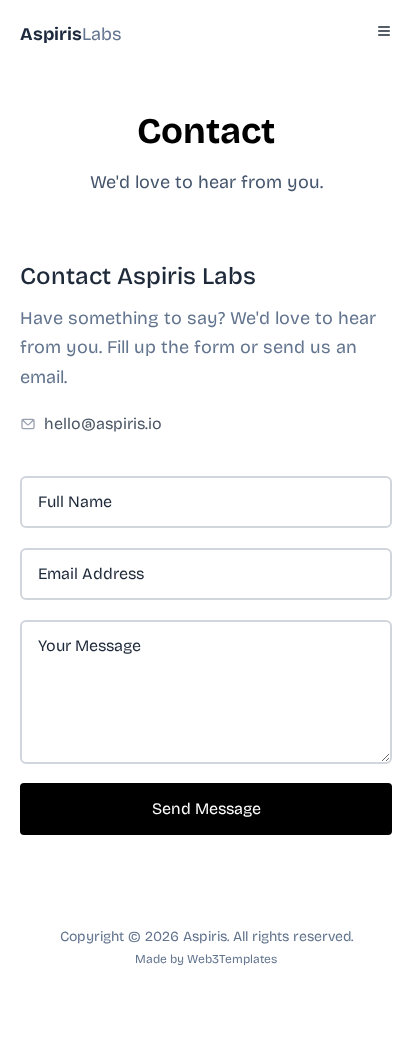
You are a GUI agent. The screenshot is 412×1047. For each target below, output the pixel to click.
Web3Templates (232, 959)
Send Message (206, 808)
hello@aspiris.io (103, 423)
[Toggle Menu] (384, 31)
